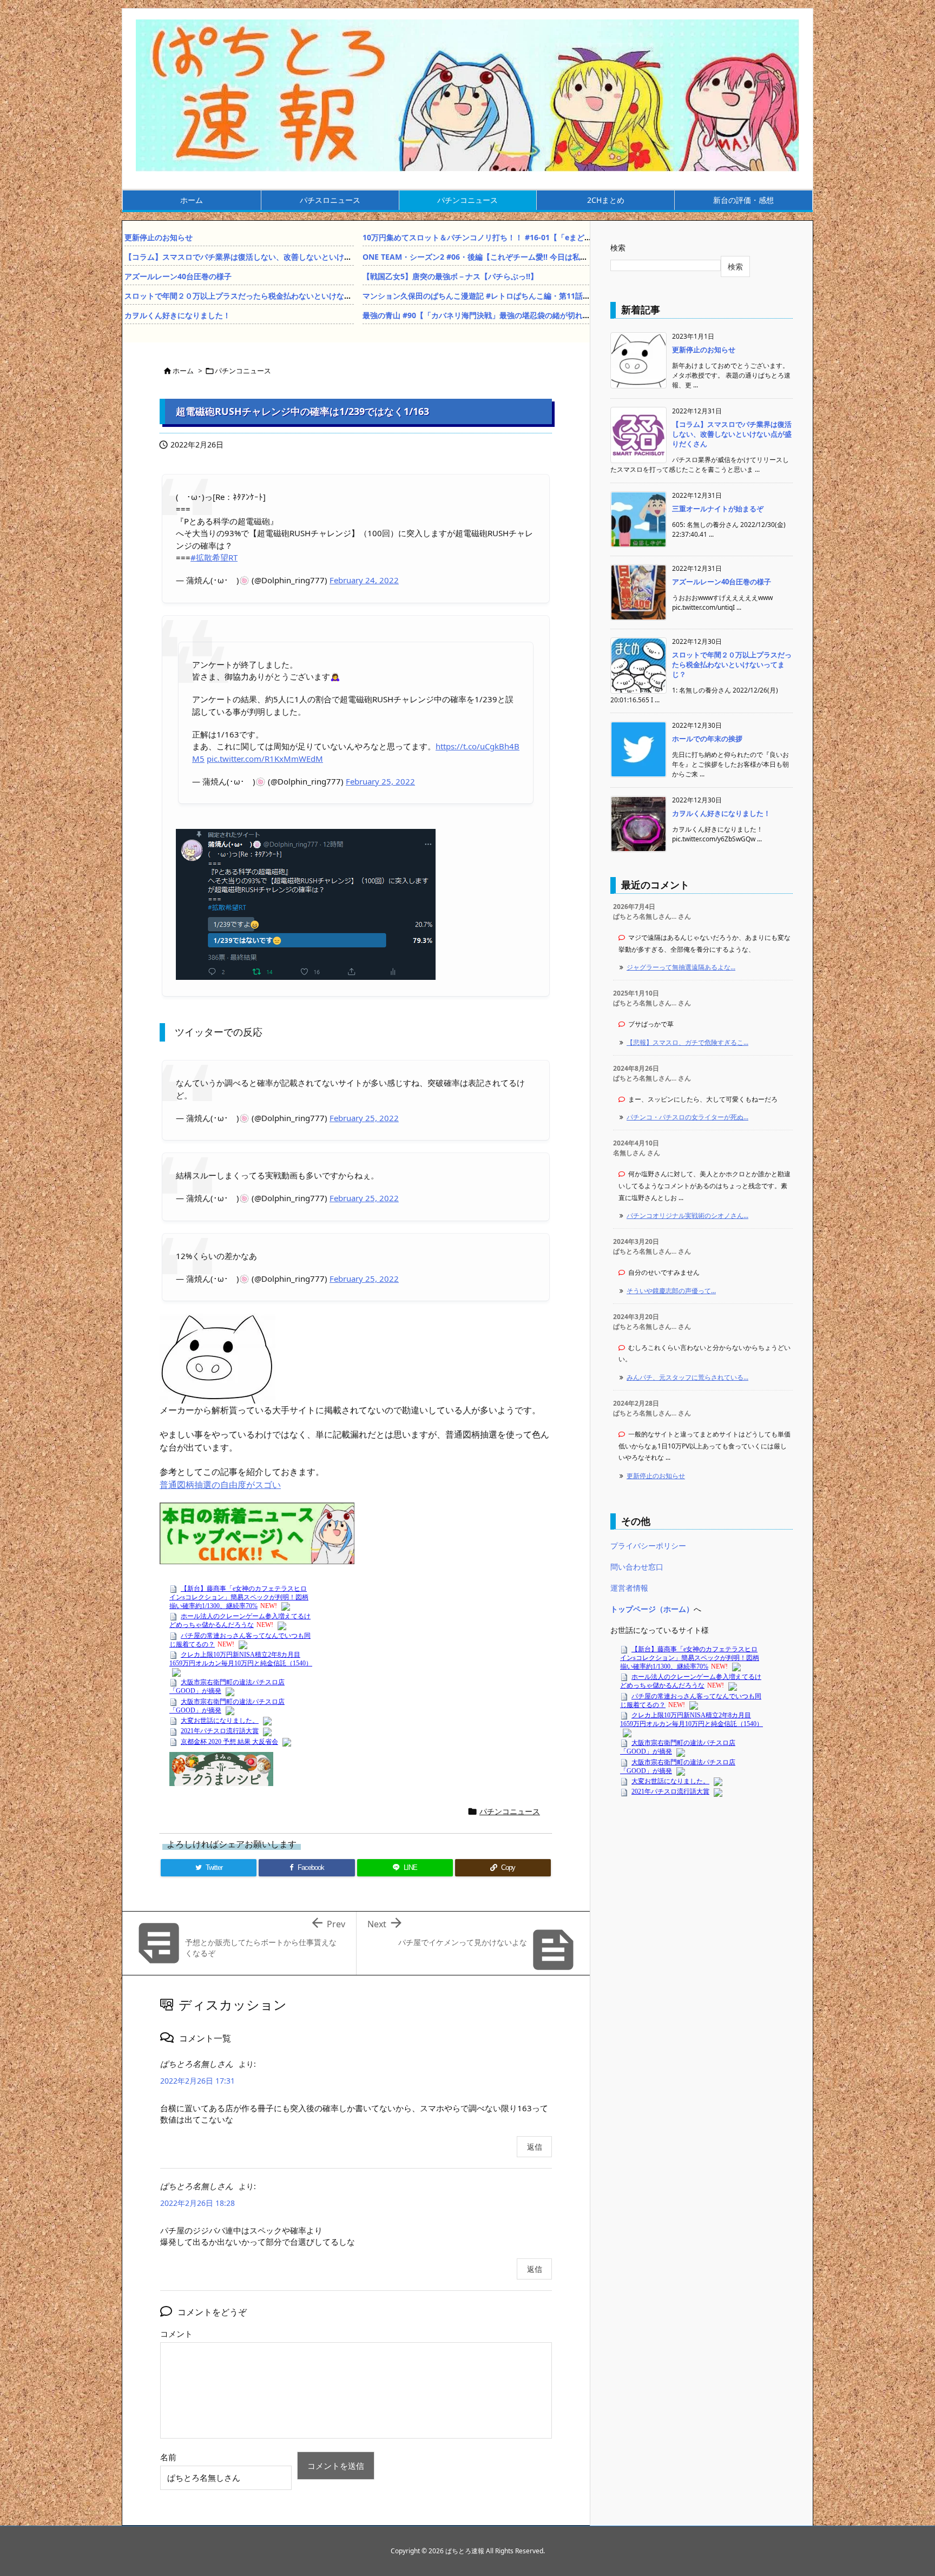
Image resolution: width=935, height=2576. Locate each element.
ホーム (183, 371)
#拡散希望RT (214, 557)
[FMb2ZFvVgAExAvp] (306, 903)
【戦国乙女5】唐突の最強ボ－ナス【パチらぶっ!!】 (450, 276)
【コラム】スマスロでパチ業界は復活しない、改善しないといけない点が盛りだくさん (272, 257)
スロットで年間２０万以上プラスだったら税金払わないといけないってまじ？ (257, 296)
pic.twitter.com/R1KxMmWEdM (265, 759)
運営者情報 (629, 1588)
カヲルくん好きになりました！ (177, 315)
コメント (176, 2334)
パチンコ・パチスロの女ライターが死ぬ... (687, 1117)
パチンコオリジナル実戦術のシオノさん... (687, 1215)
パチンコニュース (243, 371)
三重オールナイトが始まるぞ (718, 509)
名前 (168, 2457)
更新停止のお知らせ (159, 237)
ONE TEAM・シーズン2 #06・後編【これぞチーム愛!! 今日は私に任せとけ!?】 (497, 257)
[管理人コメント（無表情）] (218, 1358)
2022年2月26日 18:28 (197, 2203)
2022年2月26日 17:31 (197, 2081)
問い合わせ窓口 (637, 1567)
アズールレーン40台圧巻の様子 (178, 276)
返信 (535, 2147)
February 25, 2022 (380, 781)
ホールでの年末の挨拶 (707, 739)
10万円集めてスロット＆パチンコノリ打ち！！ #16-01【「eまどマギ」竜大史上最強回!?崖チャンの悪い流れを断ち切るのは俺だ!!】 (588, 237)
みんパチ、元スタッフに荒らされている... (687, 1377)
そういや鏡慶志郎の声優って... (671, 1291)
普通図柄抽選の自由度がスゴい (220, 1485)
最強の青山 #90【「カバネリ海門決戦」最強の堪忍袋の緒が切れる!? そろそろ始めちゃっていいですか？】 (545, 315)
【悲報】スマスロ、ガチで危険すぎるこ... (687, 1042)
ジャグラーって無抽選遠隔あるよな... (681, 967)
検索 (618, 248)
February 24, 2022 (364, 580)
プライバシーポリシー (648, 1546)
